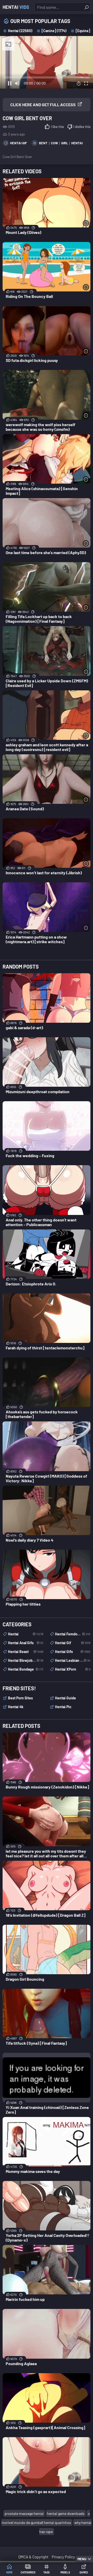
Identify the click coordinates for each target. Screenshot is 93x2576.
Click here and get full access (43, 105)
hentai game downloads (66, 2513)
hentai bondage (26, 1669)
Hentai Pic (63, 1707)
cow (54, 143)
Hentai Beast (26, 1652)
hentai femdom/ (73, 1634)
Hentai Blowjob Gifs (26, 1660)
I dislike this (82, 127)
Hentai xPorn (73, 1669)
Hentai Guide (65, 1698)
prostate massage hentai (24, 2513)
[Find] (87, 7)
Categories (28, 2572)
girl (65, 143)
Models (65, 2572)
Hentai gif (18, 143)
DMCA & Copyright (33, 2557)
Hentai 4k (16, 1707)
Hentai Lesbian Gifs (73, 1660)
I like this (57, 127)
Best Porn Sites (20, 1698)
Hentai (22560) (20, 31)
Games (84, 2572)
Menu (82, 2559)
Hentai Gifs (73, 1652)
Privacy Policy (63, 2557)
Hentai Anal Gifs (26, 1643)
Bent (43, 143)
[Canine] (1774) (54, 31)
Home (9, 2572)
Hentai (16, 7)
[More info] (86, 223)
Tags (47, 2572)
